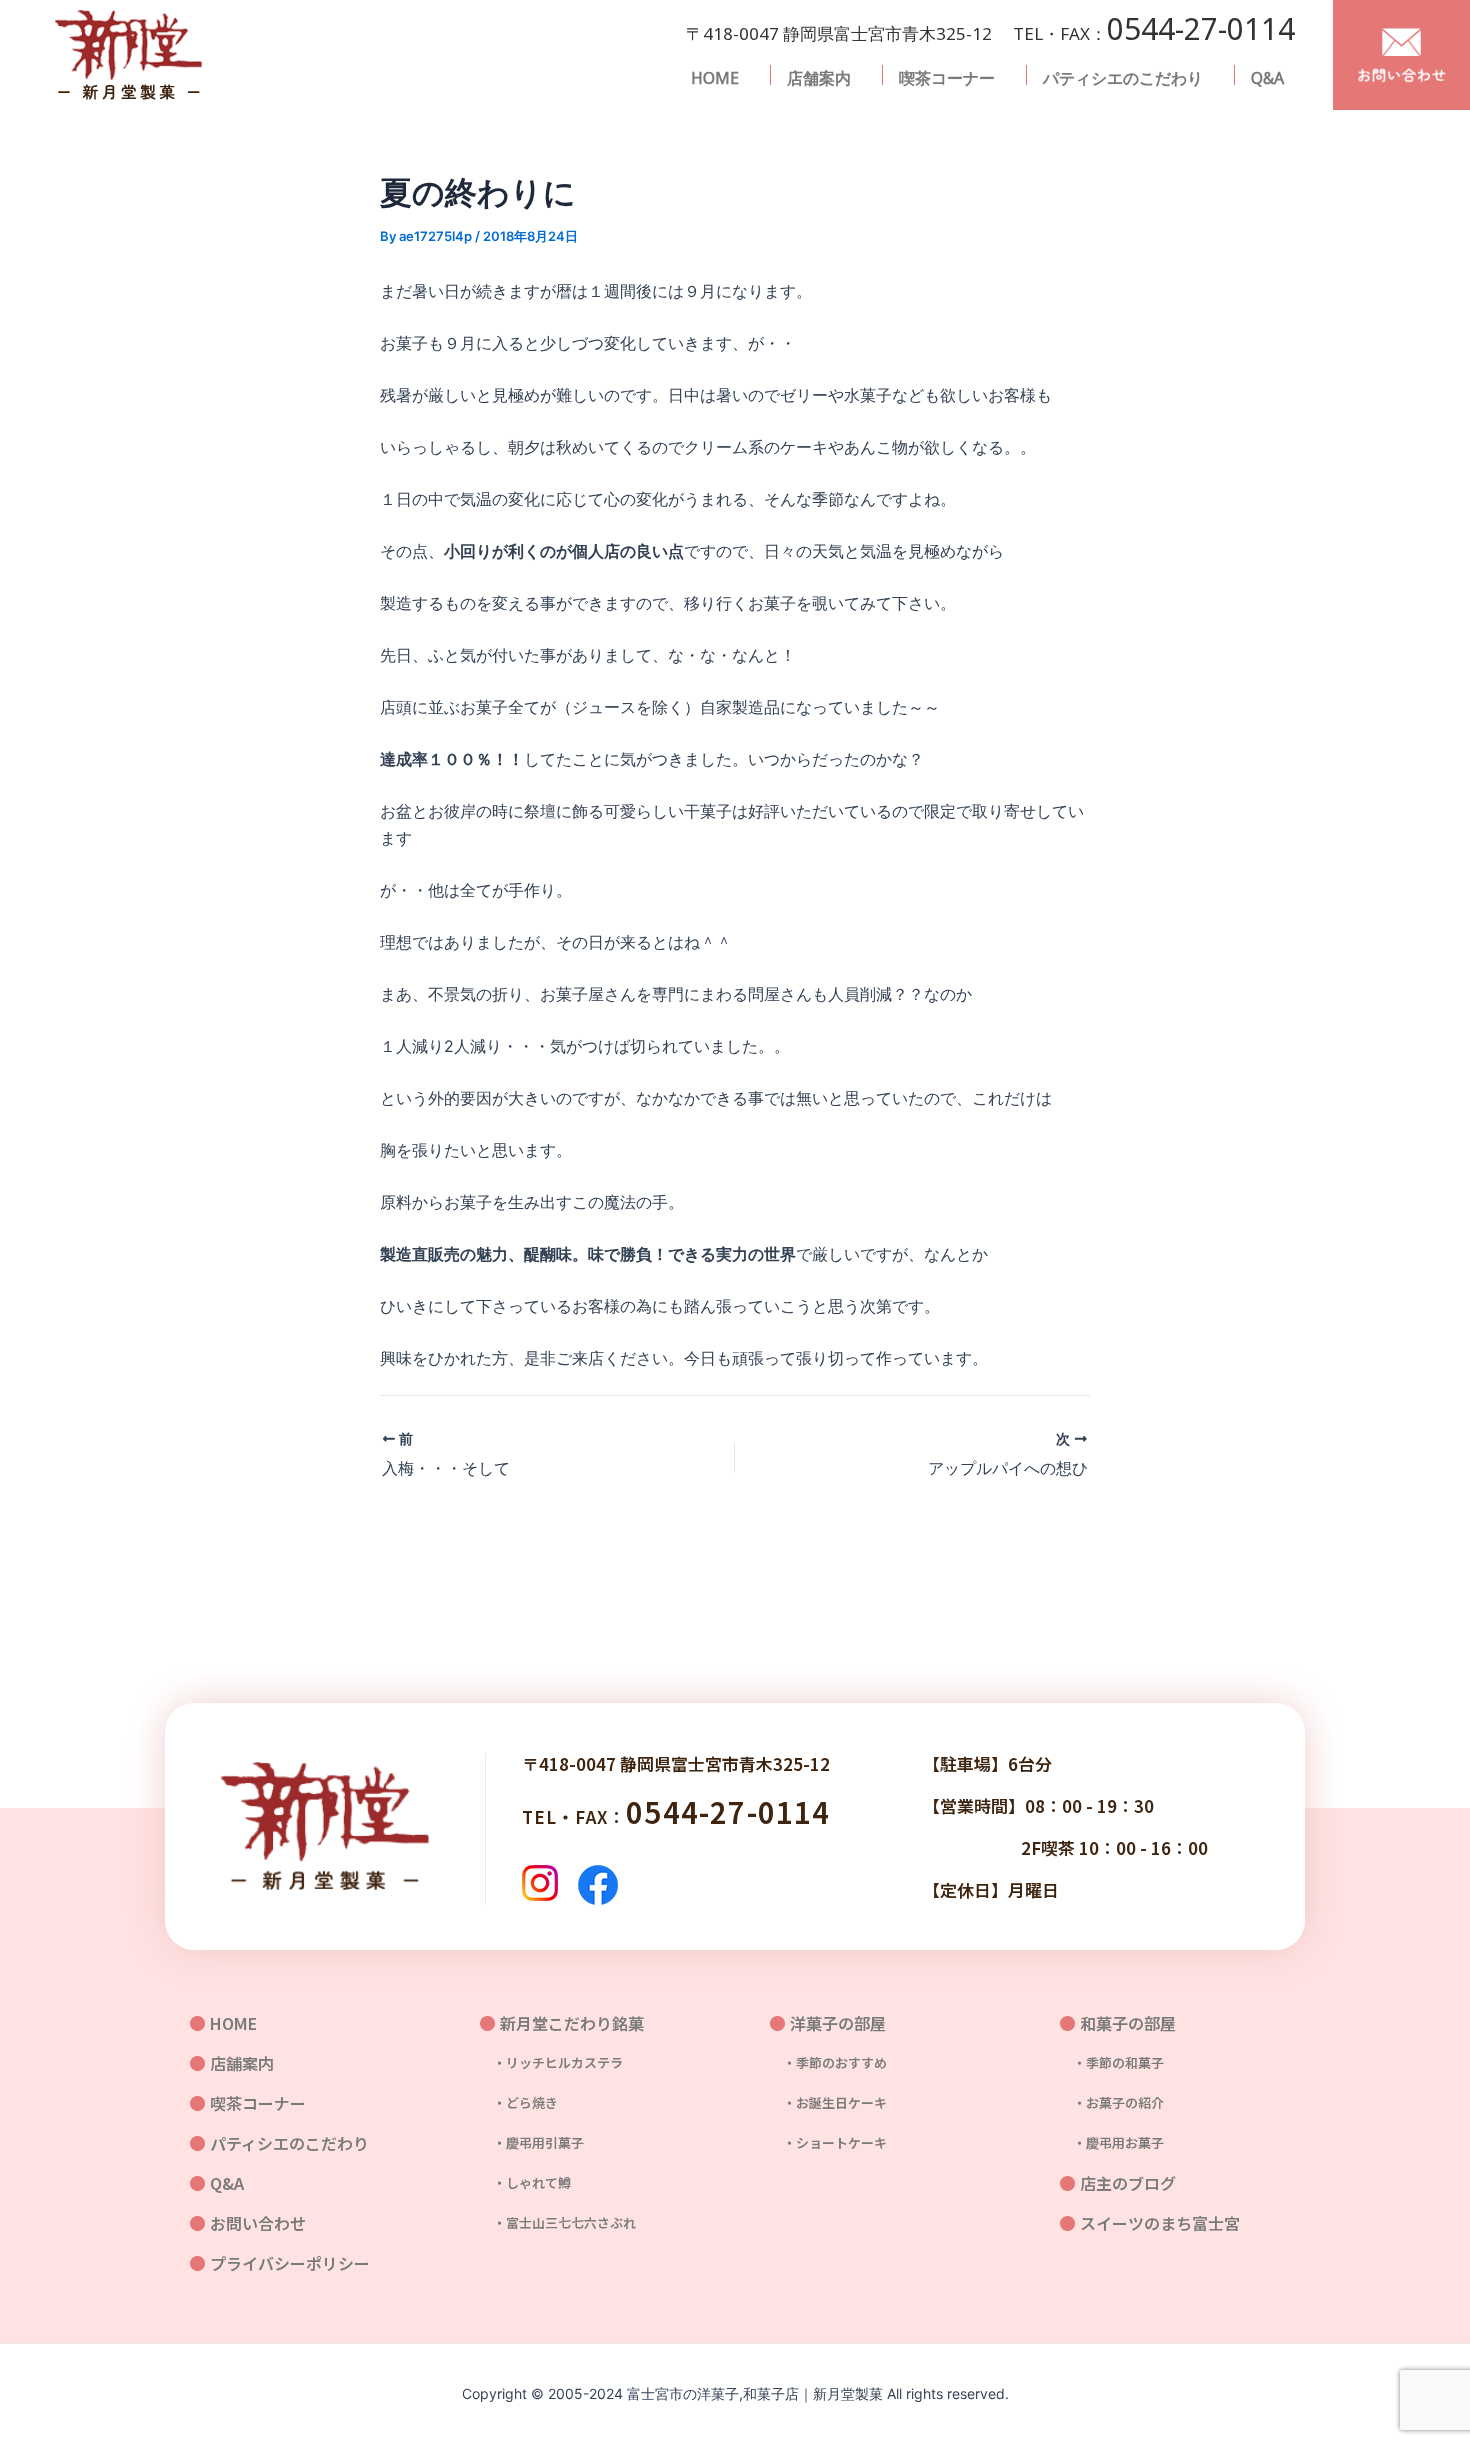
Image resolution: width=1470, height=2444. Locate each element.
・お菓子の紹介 (1112, 2102)
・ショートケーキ (828, 2142)
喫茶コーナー (947, 78)
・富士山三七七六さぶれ (558, 2222)
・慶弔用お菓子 (1112, 2142)
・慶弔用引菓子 (532, 2142)
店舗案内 (819, 78)
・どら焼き (519, 2102)
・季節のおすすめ (828, 2062)
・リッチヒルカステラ (551, 2062)
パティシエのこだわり (1123, 78)
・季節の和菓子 (1112, 2062)
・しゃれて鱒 (525, 2182)
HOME (715, 78)
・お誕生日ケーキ (828, 2102)
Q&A (1267, 78)
